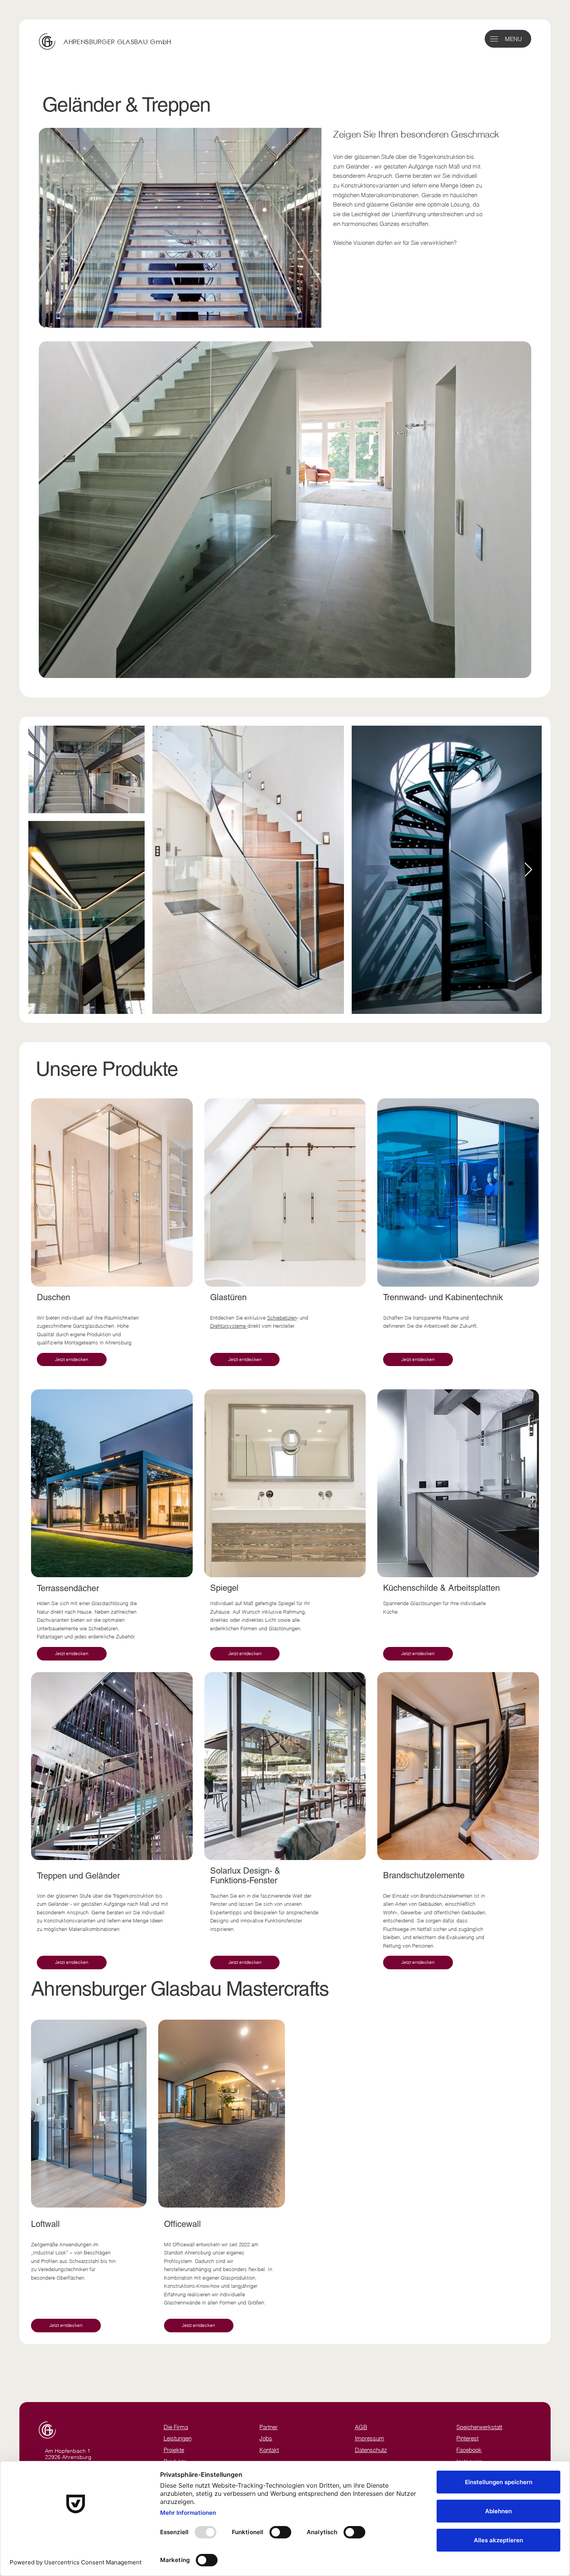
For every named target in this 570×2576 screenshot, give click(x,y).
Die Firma (176, 2427)
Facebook (469, 2450)
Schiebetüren (282, 1318)
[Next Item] (528, 870)
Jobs (266, 2438)
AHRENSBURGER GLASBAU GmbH (117, 42)
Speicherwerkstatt (479, 2427)
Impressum (370, 2438)
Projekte (174, 2450)
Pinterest (467, 2438)
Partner (269, 2427)
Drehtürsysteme (229, 1326)
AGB (361, 2427)
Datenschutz (371, 2450)
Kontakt (269, 2450)
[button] (494, 39)
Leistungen (178, 2438)
